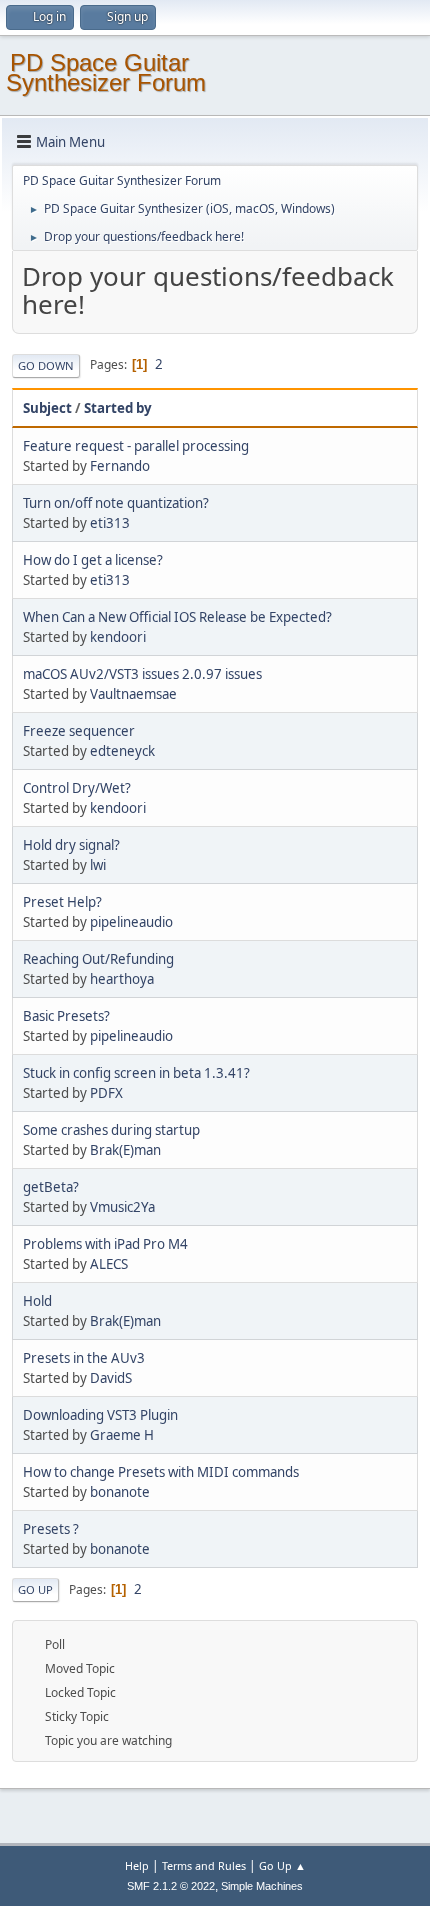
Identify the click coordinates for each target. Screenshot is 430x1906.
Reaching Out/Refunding (98, 959)
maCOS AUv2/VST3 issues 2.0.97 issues (142, 674)
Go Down (46, 365)
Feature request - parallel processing (136, 446)
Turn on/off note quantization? (116, 503)
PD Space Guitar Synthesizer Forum (106, 72)
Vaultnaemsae (133, 694)
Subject (47, 408)
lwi (98, 865)
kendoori (118, 637)
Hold (37, 1301)
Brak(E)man (125, 1150)
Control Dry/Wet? (77, 788)
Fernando (120, 466)
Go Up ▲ (282, 1865)
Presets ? (51, 1529)
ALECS (109, 1264)
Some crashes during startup (111, 1130)
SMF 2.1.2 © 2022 (171, 1886)
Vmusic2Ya (122, 1207)
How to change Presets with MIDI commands (161, 1472)
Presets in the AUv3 (84, 1358)
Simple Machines (262, 1886)
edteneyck (122, 751)
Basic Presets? (66, 1016)
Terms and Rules (204, 1865)
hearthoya (122, 979)
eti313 (110, 523)
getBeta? (51, 1187)
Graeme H (122, 1435)
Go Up (35, 1589)
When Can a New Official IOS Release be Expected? (177, 617)
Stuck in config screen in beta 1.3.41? (136, 1073)
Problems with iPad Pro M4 (105, 1244)
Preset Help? (62, 902)
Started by (118, 408)
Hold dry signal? (71, 845)
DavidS (111, 1378)
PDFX (106, 1093)
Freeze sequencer (79, 731)
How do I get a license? (93, 560)
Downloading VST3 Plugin (100, 1415)
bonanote (120, 1492)
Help (137, 1865)
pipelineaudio (131, 922)
